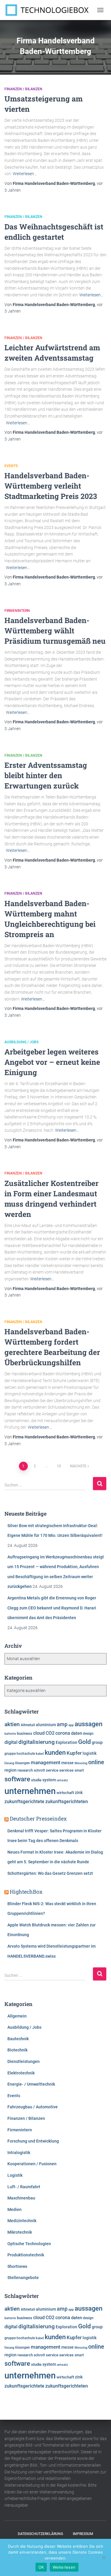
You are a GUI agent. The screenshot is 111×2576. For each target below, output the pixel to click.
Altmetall (28, 1725)
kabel (40, 1754)
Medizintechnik (22, 2221)
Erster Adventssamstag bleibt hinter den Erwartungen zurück (46, 775)
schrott (39, 1770)
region (11, 1770)
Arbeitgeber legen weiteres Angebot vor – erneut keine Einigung (52, 1062)
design (88, 1734)
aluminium (46, 1725)
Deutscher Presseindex (38, 1818)
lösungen (22, 1763)
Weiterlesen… (25, 174)
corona (63, 1733)
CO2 (50, 1733)
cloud (39, 1733)
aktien (12, 1724)
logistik (90, 1753)
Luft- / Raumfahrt (24, 2187)
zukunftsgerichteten (67, 1802)
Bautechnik (18, 2039)
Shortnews (17, 2266)
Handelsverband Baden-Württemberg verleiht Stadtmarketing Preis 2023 (51, 486)
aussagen (89, 1724)
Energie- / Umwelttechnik (31, 2084)
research (25, 1770)
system (49, 1780)
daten (77, 1733)
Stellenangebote (23, 2278)
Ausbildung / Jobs (21, 1042)
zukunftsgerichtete (24, 1802)
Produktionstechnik (26, 2255)
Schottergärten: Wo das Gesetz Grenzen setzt (50, 1873)
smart (79, 1770)
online (96, 1762)
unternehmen (30, 1791)
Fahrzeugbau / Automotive (33, 2107)
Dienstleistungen (24, 2061)
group (97, 1742)
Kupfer (74, 1753)
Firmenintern (17, 611)
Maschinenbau (21, 2198)
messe (67, 1763)
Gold (85, 1742)
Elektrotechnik (21, 2073)
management (46, 1762)
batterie (10, 1734)
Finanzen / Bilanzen (23, 89)
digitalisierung (37, 1742)
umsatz (62, 1780)
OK (41, 2567)
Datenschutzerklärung (40, 2534)
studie (36, 1780)
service (52, 1770)
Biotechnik (17, 2050)
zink (79, 1793)
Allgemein (17, 2016)
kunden (55, 1752)
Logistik (15, 2175)
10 (59, 1466)
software (17, 1779)
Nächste (78, 1466)
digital (11, 1742)
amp (62, 1724)
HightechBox (26, 1892)
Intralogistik (19, 2153)
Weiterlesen (64, 2567)
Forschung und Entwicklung (33, 2141)
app (71, 1725)
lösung (9, 1763)
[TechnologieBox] (49, 10)
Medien (15, 2209)
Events (11, 466)
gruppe (10, 1754)
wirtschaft (65, 1793)
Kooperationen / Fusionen (32, 2164)
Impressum (83, 2534)
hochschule (26, 1754)
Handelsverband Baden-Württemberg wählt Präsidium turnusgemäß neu (55, 631)
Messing (81, 1763)
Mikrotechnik (20, 2232)
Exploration (66, 1742)
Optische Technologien (29, 2244)
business (25, 1733)
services (66, 1770)
